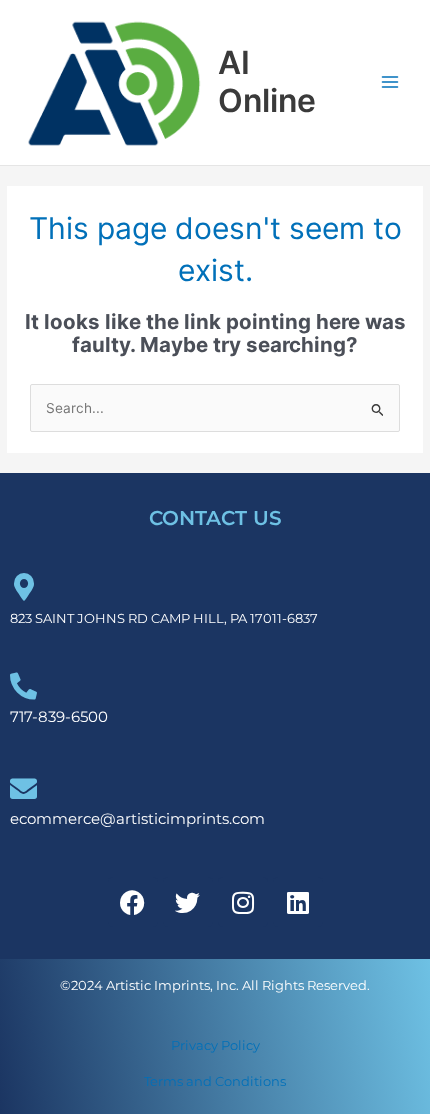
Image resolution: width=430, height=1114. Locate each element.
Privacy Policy (215, 1045)
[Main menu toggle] (390, 82)
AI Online (267, 81)
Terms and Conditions (215, 1081)
